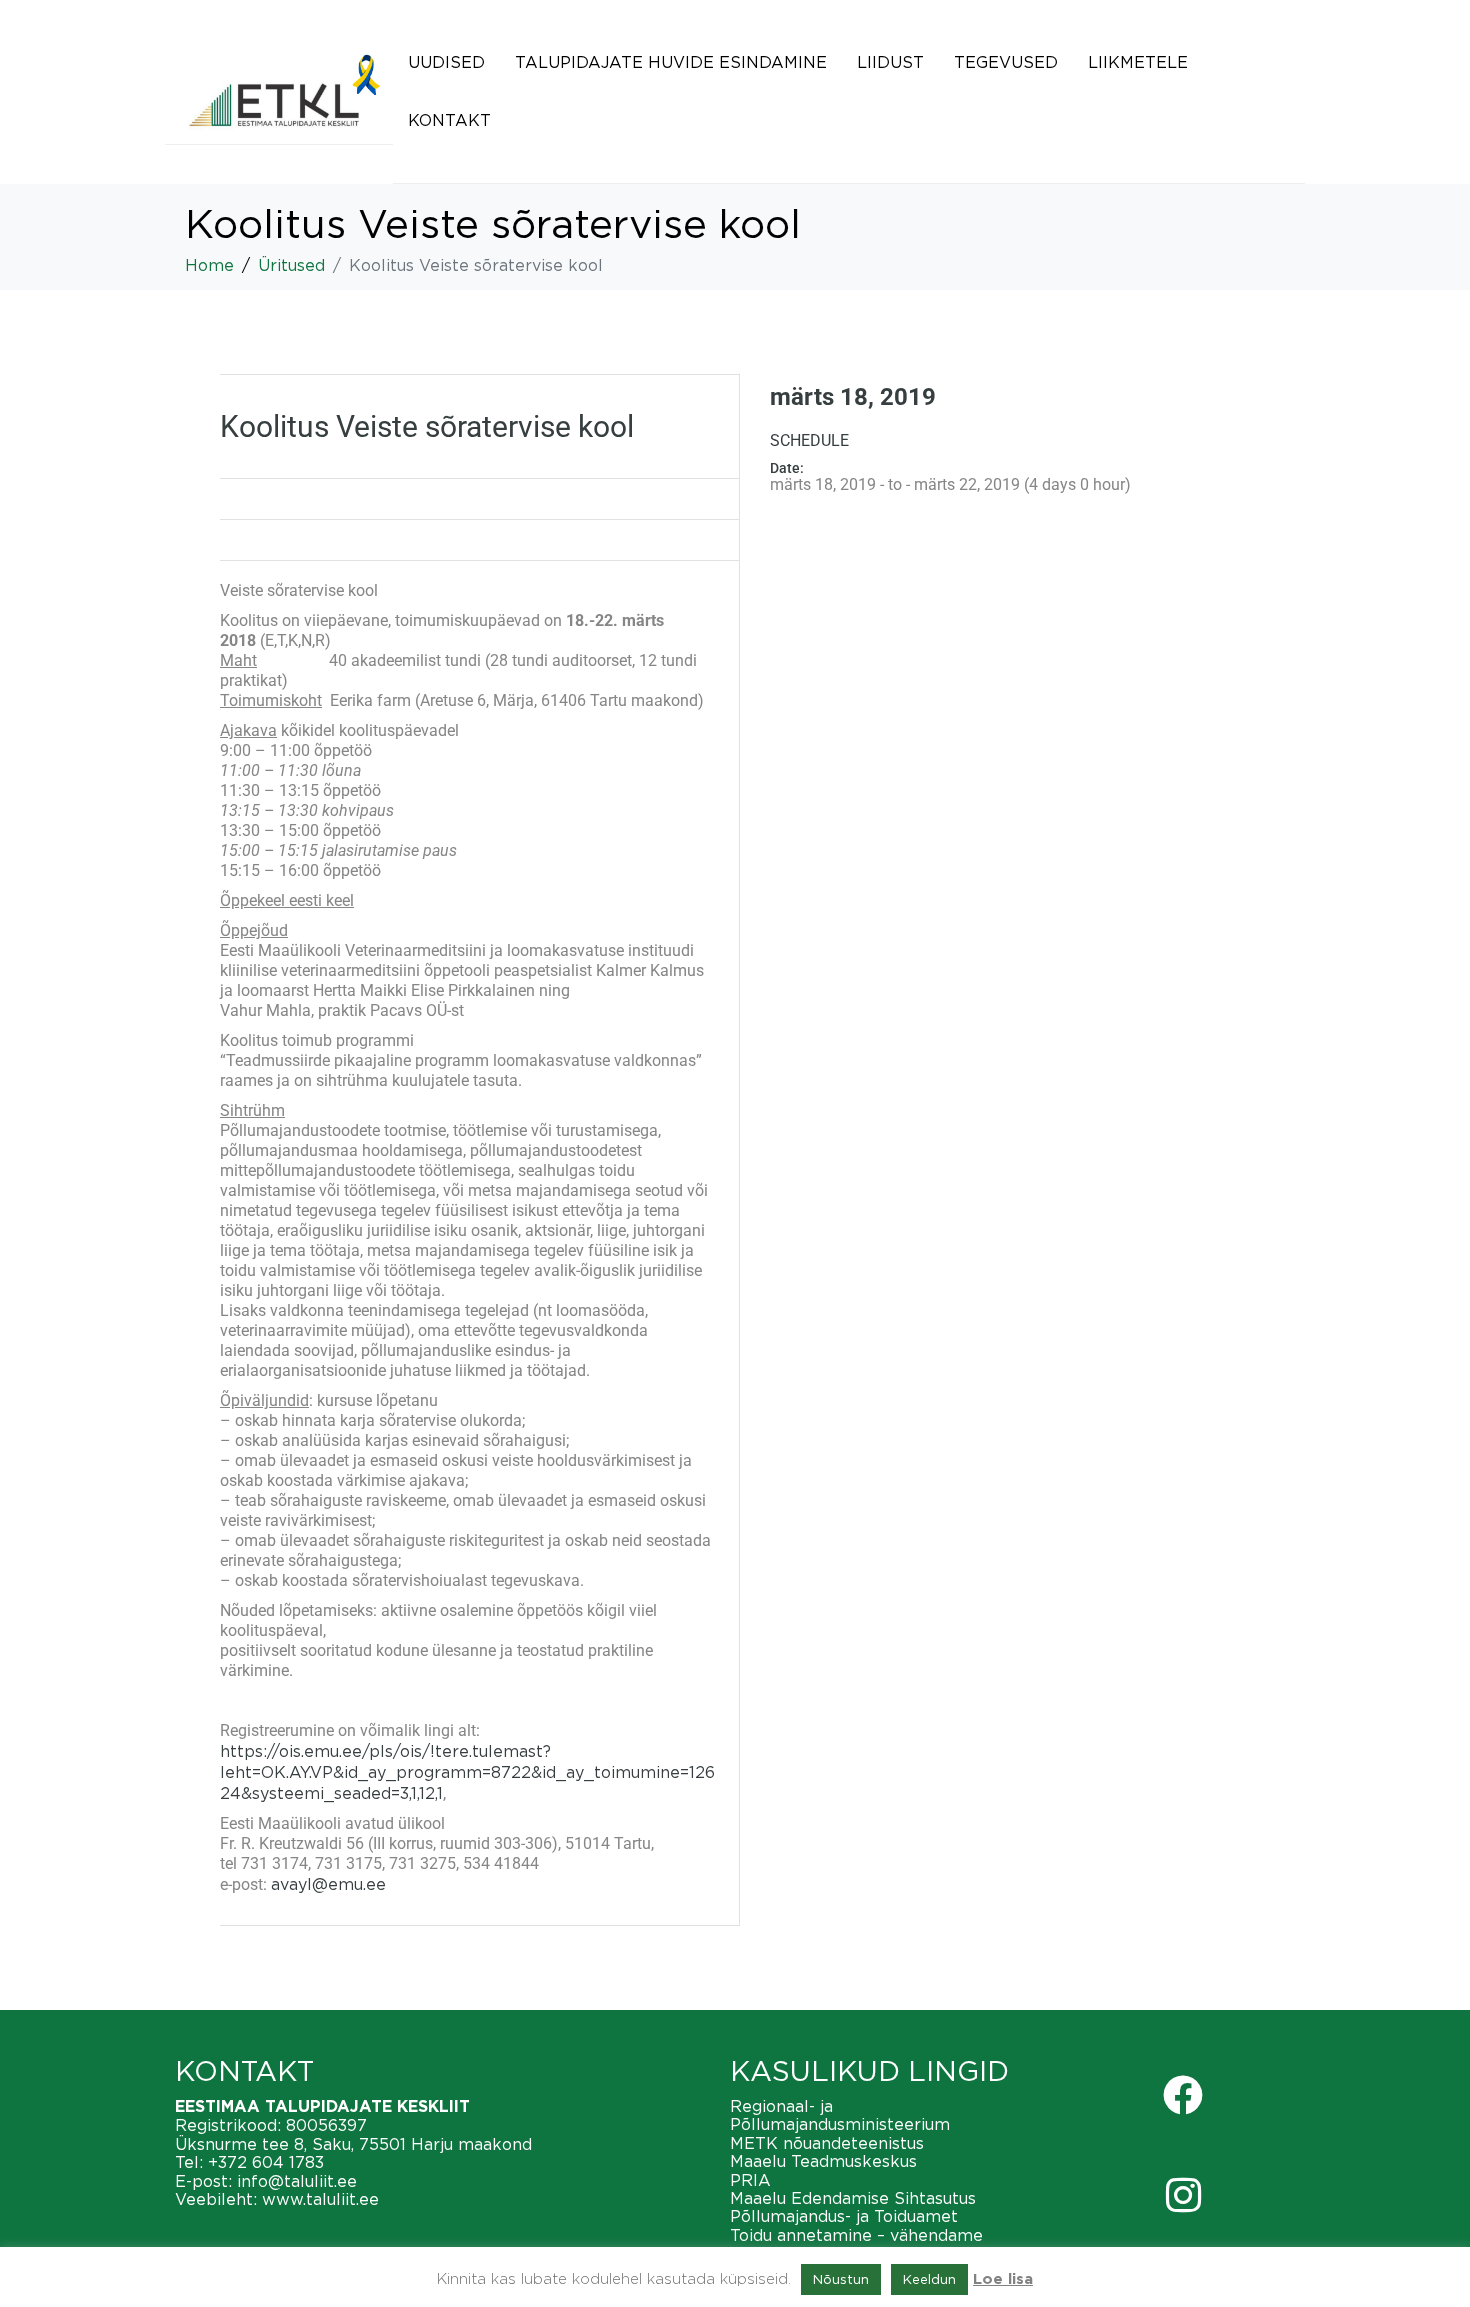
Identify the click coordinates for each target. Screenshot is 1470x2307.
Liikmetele (1138, 62)
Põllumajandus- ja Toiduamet (844, 2216)
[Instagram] (1183, 2195)
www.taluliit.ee (320, 2199)
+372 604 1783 (266, 2162)
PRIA (750, 2180)
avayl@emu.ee (328, 1884)
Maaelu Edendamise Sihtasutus (853, 2198)
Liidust (890, 62)
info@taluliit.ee (297, 2181)
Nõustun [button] (841, 2279)
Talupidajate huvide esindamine (671, 62)
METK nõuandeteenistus (827, 2143)
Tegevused (1006, 62)
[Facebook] (1183, 2095)
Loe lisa (1003, 2279)
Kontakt (449, 120)
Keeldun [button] (929, 2279)
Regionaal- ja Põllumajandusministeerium (840, 2115)
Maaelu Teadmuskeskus (823, 2161)
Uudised (446, 62)
